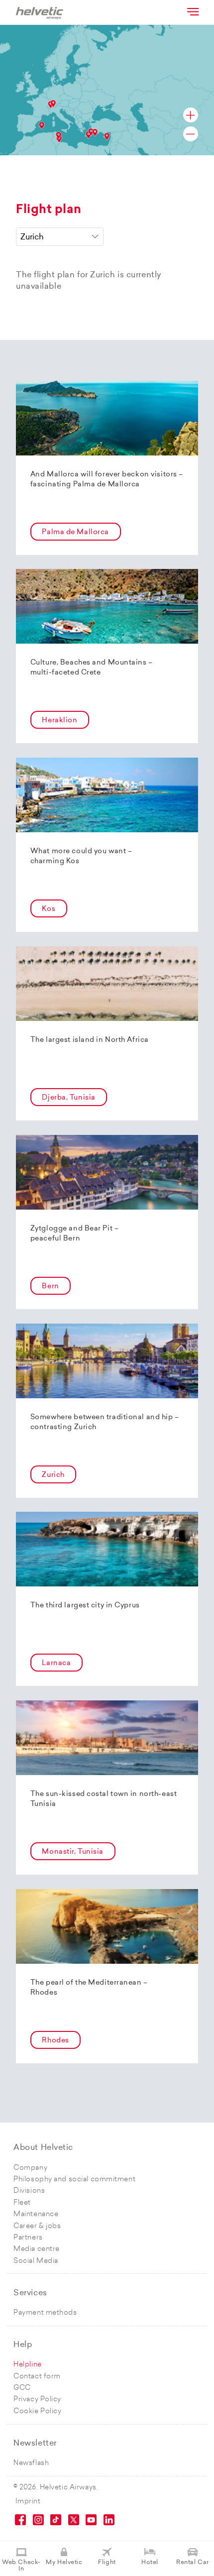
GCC (22, 2388)
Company (30, 2168)
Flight (107, 2563)
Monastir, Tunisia (73, 1852)
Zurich (53, 1475)
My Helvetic (64, 2563)
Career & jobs (37, 2226)
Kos (49, 909)
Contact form (37, 2377)
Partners (28, 2238)
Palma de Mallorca (75, 532)
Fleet (22, 2203)
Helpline (27, 2365)
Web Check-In (21, 2566)
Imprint (28, 2502)
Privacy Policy (37, 2400)
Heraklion (59, 721)
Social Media (36, 2261)
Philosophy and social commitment (74, 2180)
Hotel (150, 2563)
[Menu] (192, 11)
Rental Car (193, 2563)
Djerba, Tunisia (68, 1098)
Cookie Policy (37, 2411)
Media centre (37, 2249)
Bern (50, 1287)
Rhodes (55, 2041)
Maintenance (36, 2214)
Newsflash (31, 2463)
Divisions (29, 2191)
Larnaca (56, 1663)
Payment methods (45, 2313)
